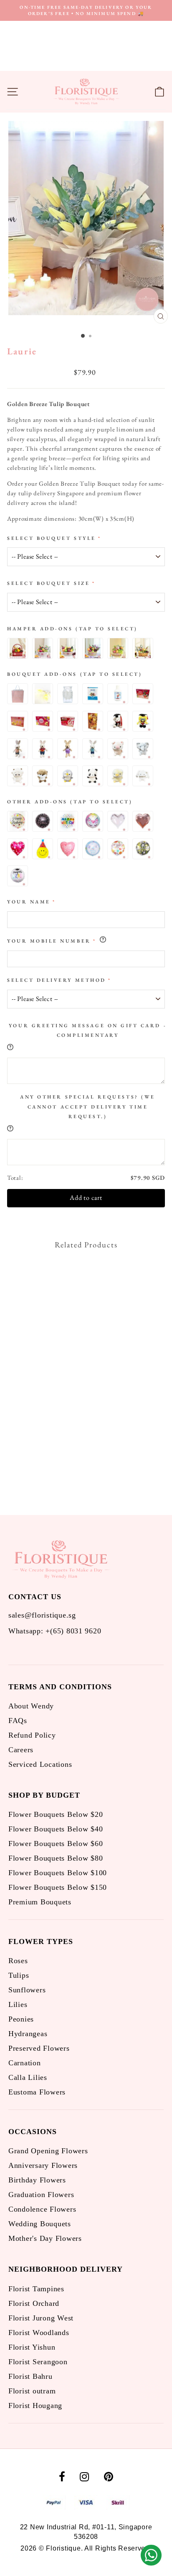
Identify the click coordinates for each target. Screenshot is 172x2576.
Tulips (19, 1975)
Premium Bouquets (40, 1902)
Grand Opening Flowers (48, 2151)
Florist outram (32, 2391)
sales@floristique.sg (42, 1615)
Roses (18, 1961)
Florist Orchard (34, 2303)
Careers (21, 1750)
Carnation (25, 2063)
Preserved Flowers (39, 2048)
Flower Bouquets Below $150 (58, 1887)
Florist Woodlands (39, 2333)
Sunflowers (27, 1990)
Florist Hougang (35, 2405)
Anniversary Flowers (43, 2165)
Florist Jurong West (41, 2318)
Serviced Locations (40, 1764)
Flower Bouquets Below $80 (56, 1858)
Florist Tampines (36, 2289)
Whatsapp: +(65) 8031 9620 (55, 1631)
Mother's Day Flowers (45, 2238)
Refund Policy (32, 1735)
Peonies (21, 2019)
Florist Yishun (32, 2347)
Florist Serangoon (38, 2362)
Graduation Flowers (41, 2195)
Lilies (18, 2004)
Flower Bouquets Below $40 (56, 1829)
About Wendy (31, 1706)
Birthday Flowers (37, 2180)
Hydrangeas (28, 2034)
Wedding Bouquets (40, 2224)
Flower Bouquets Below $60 (56, 1844)
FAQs (18, 1721)
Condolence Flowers (42, 2209)
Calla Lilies (28, 2077)
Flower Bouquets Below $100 (58, 1873)
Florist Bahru (30, 2376)
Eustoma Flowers (37, 2092)
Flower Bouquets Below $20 (56, 1814)
